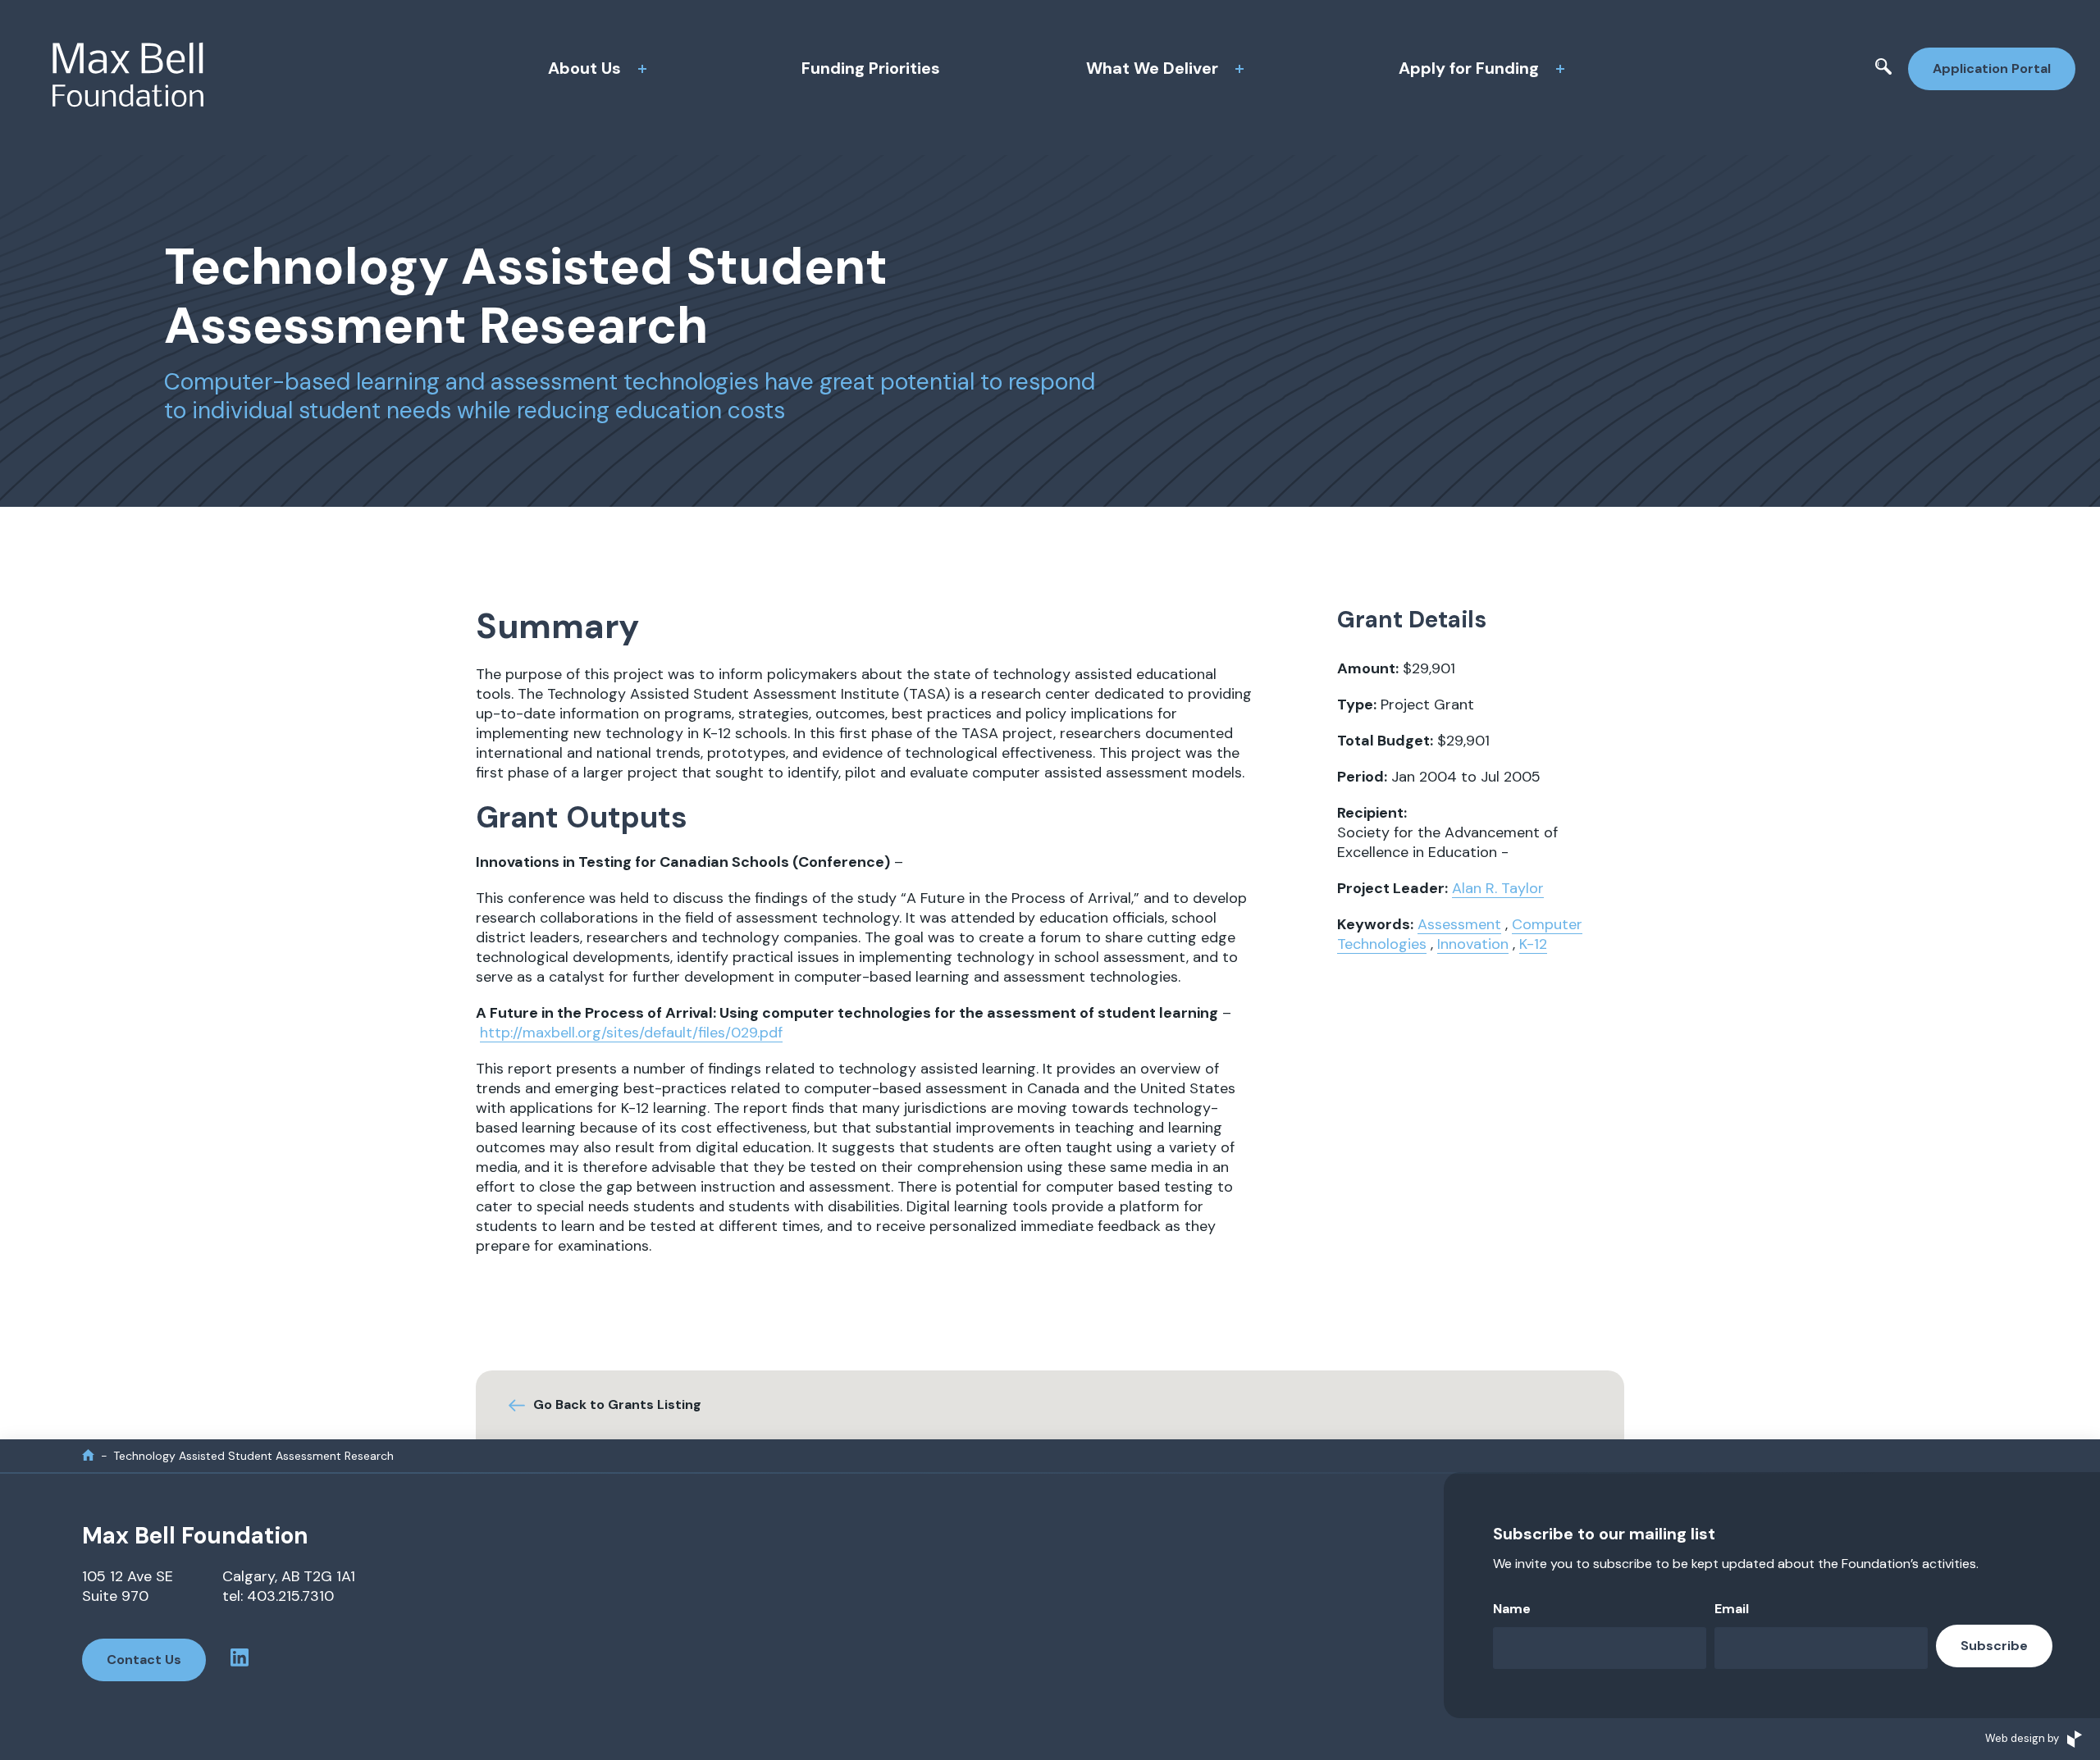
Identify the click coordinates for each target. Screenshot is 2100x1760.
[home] (88, 1455)
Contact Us (144, 1660)
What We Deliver (1152, 68)
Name (1512, 1609)
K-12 (1533, 944)
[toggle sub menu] (642, 69)
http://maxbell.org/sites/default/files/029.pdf (631, 1033)
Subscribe (1994, 1646)
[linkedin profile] (240, 1660)
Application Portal (1992, 68)
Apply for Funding (1469, 68)
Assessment (1459, 924)
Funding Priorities (871, 68)
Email (1732, 1609)
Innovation (1473, 944)
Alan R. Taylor (1498, 888)
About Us (584, 68)
